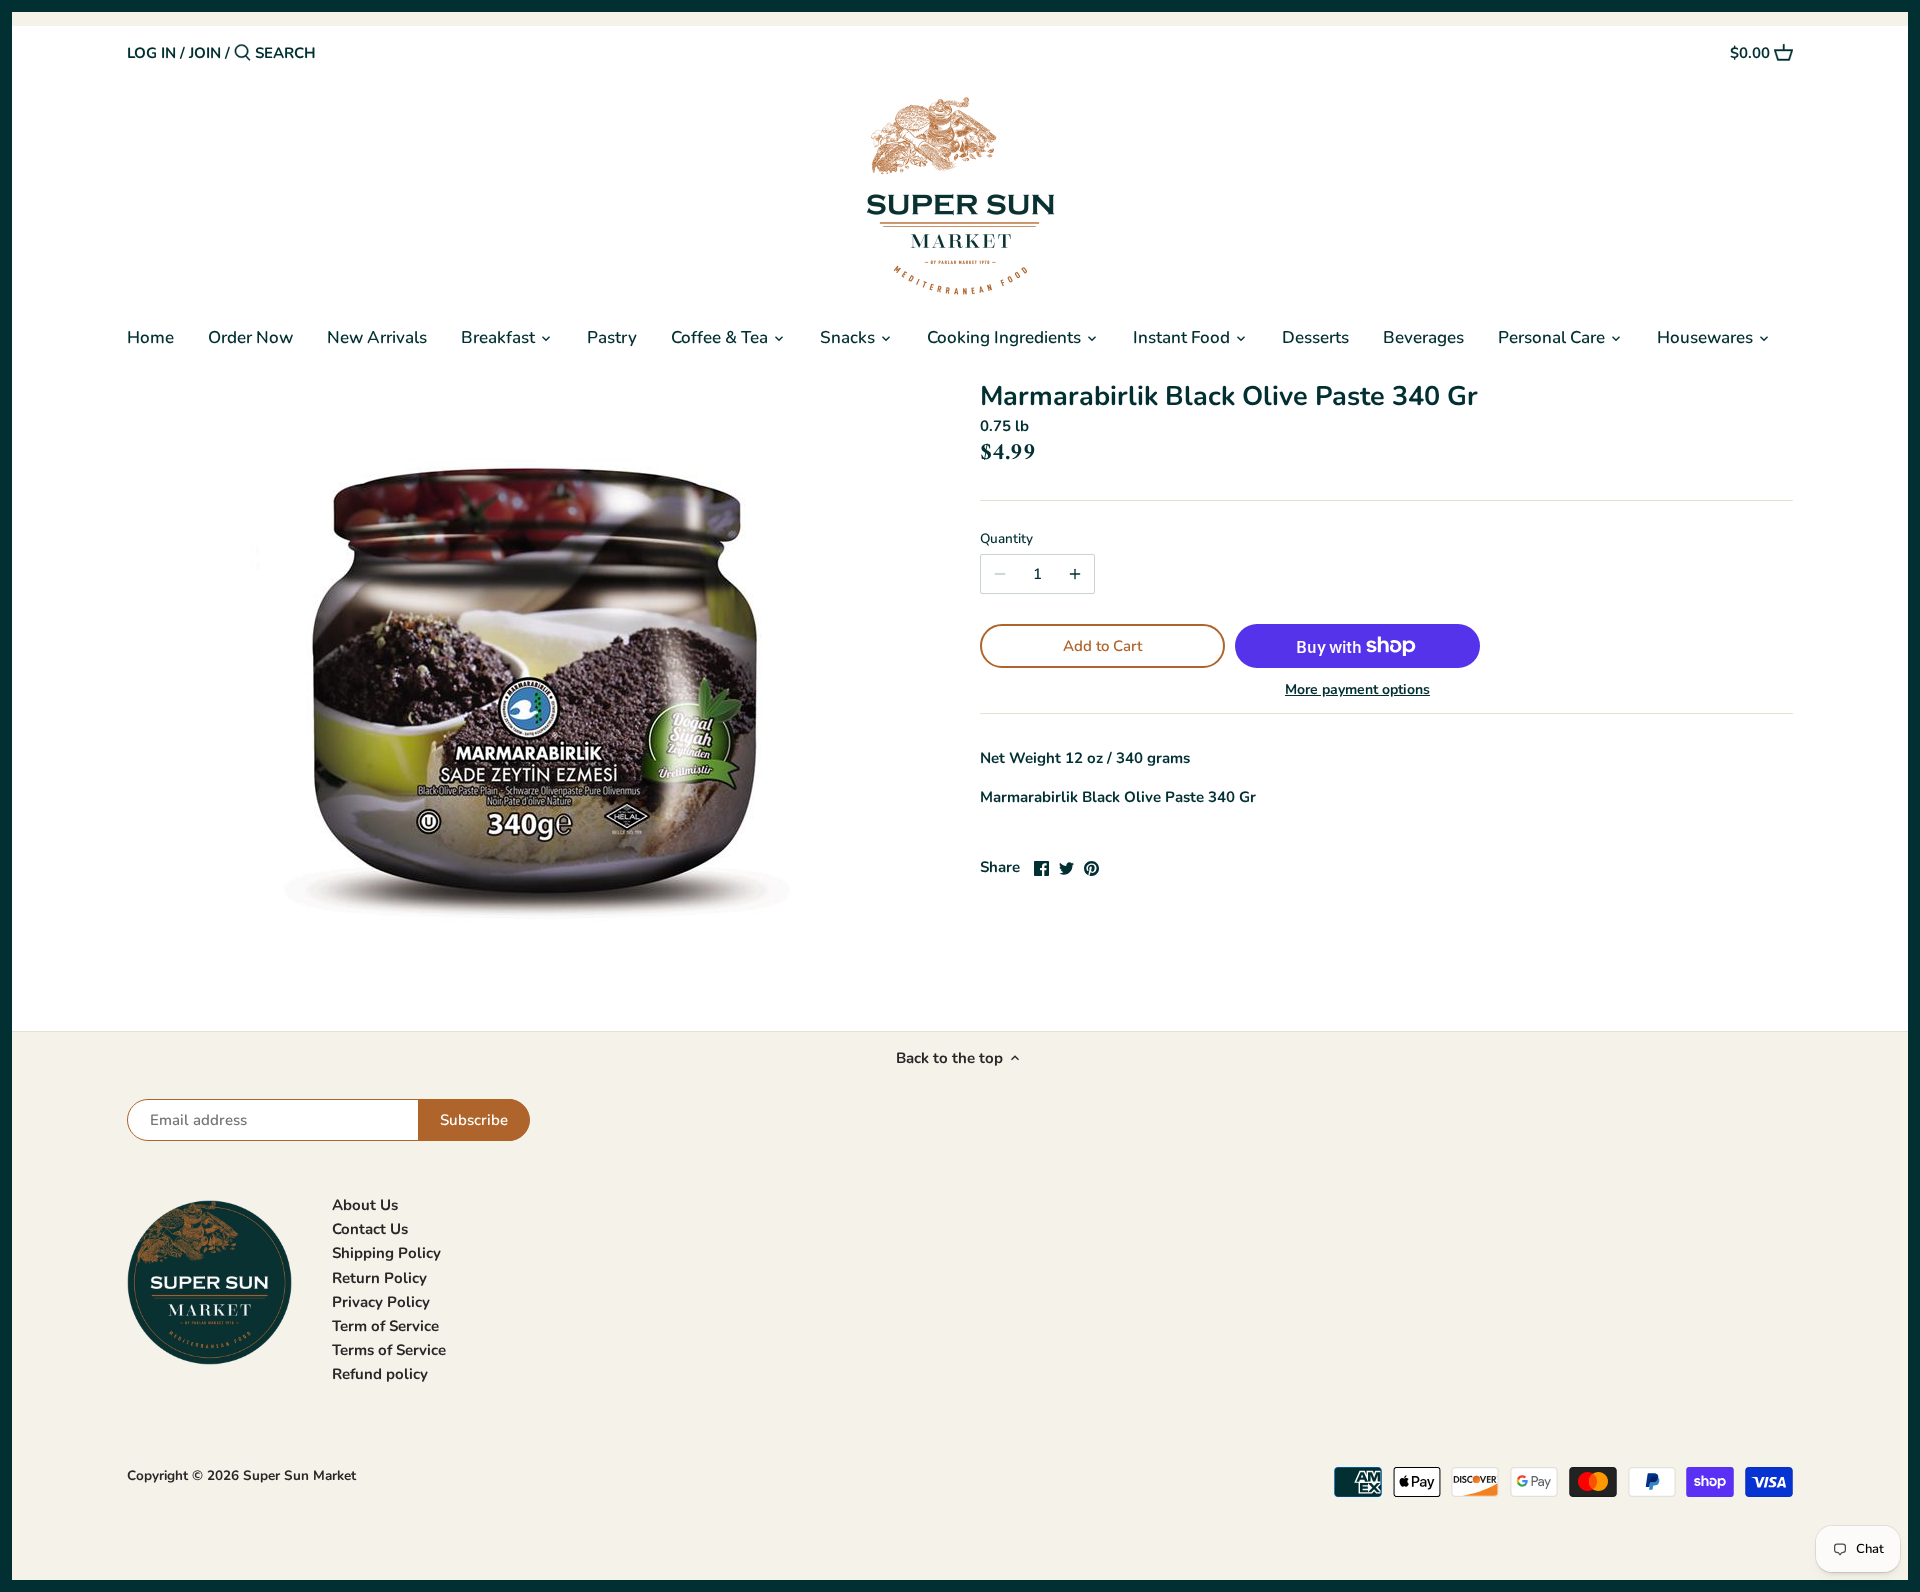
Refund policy (380, 1374)
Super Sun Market (299, 1475)
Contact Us (370, 1229)
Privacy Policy (381, 1302)
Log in (151, 53)
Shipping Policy (386, 1253)
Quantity (1006, 539)
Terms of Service (389, 1350)
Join (205, 53)
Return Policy (379, 1278)
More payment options (1357, 689)
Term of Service (385, 1326)
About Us (365, 1205)
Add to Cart (1102, 646)
